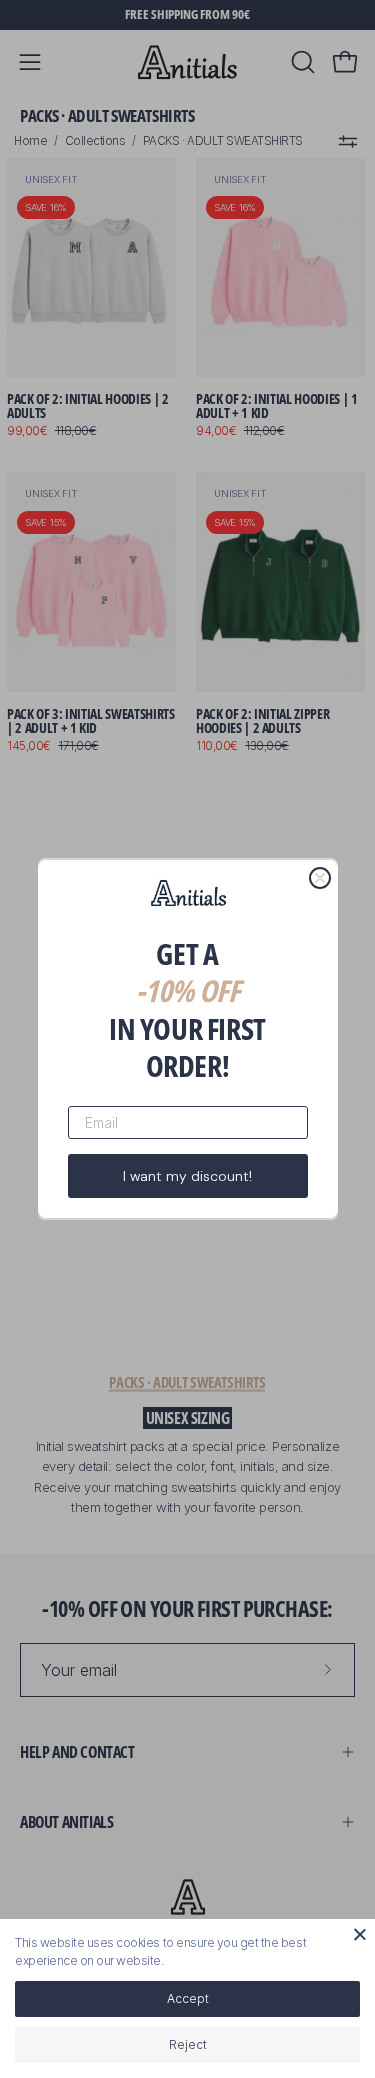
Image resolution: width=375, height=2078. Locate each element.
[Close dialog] (320, 878)
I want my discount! (187, 1176)
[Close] (360, 1934)
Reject (188, 2044)
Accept (188, 1998)
